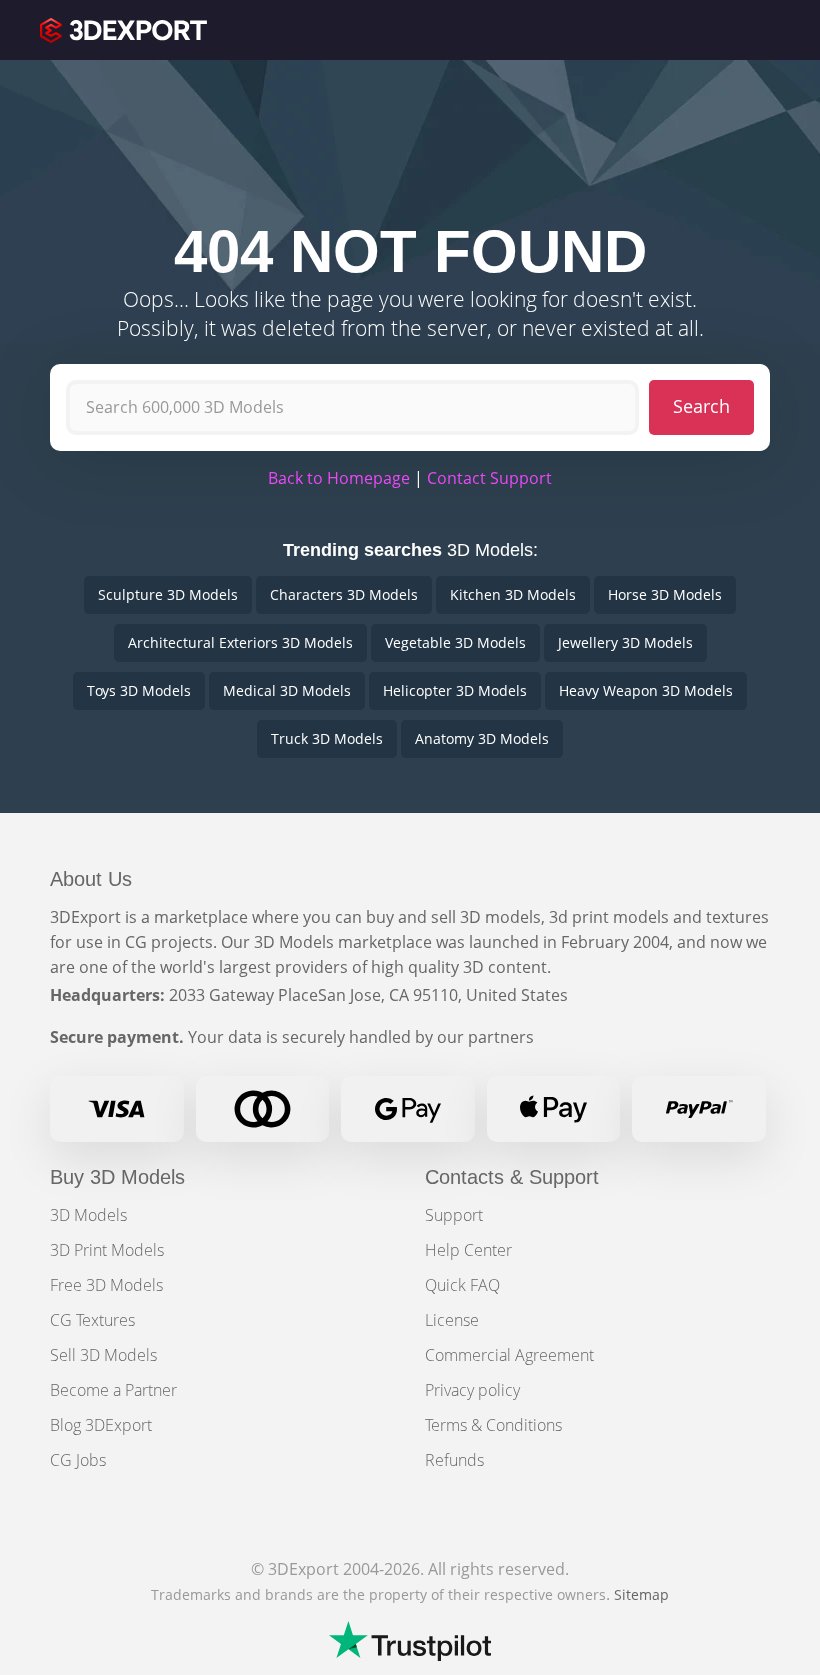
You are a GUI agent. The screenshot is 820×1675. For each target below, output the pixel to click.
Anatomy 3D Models (482, 738)
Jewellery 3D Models (625, 642)
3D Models (88, 1215)
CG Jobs (78, 1460)
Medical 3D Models (287, 690)
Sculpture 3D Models (168, 594)
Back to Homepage (339, 478)
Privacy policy (472, 1390)
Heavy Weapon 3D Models (646, 690)
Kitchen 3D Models (513, 594)
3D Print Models (107, 1250)
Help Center (468, 1250)
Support (454, 1215)
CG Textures (92, 1320)
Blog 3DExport (101, 1425)
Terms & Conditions (493, 1425)
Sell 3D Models (103, 1355)
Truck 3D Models (327, 738)
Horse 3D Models (665, 594)
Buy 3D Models (117, 1177)
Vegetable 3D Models (455, 642)
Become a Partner (113, 1390)
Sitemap (641, 1594)
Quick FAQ (462, 1285)
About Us (91, 879)
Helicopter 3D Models (455, 690)
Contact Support (489, 478)
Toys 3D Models (139, 690)
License (452, 1320)
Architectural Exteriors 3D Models (240, 642)
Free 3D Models (106, 1285)
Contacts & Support (512, 1177)
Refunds (454, 1460)
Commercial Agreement (509, 1355)
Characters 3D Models (344, 594)
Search (701, 406)
